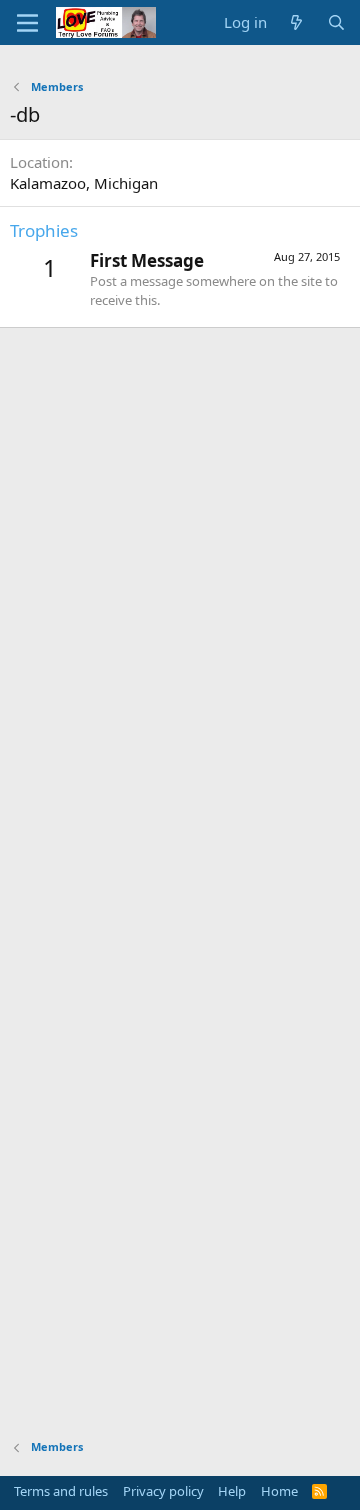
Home (279, 1491)
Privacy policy (163, 1491)
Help (232, 1491)
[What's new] (296, 22)
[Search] (336, 22)
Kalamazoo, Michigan (84, 183)
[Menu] (27, 23)
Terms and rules (61, 1491)
